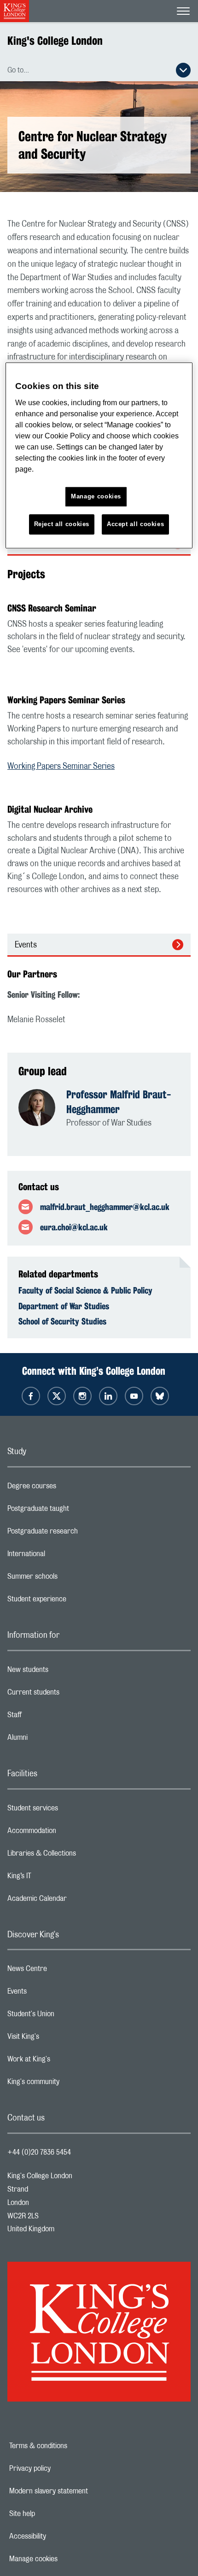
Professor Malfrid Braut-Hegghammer (119, 1102)
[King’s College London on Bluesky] (160, 1396)
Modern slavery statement (80, 2491)
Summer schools (69, 1579)
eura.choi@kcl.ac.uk (74, 1227)
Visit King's (60, 2039)
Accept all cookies (136, 524)
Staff (51, 1717)
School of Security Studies (62, 1321)
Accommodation (68, 1833)
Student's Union (67, 2016)
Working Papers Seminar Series (61, 767)
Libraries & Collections (78, 1856)
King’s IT (56, 1878)
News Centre (64, 1971)
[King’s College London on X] (57, 1396)
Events (26, 945)
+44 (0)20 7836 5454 (39, 2152)
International (63, 1556)
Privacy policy (62, 2468)
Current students (70, 1695)
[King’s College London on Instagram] (82, 1396)
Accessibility (59, 2536)
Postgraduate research (79, 1534)
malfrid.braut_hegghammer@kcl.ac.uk (105, 1207)
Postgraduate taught (75, 1511)
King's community (70, 2084)
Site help (54, 2514)
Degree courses (68, 1488)
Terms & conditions (70, 2446)
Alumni (54, 1740)
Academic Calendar (74, 1901)
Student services (69, 1810)
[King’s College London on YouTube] (134, 1396)
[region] (99, 456)
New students (64, 1672)
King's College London (55, 41)
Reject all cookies (62, 524)
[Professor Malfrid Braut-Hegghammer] (42, 1108)
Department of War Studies (64, 1306)
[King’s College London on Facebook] (31, 1396)
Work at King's (65, 2061)
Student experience (73, 1601)
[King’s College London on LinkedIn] (108, 1396)
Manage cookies (65, 2559)
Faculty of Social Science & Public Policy (85, 1290)
